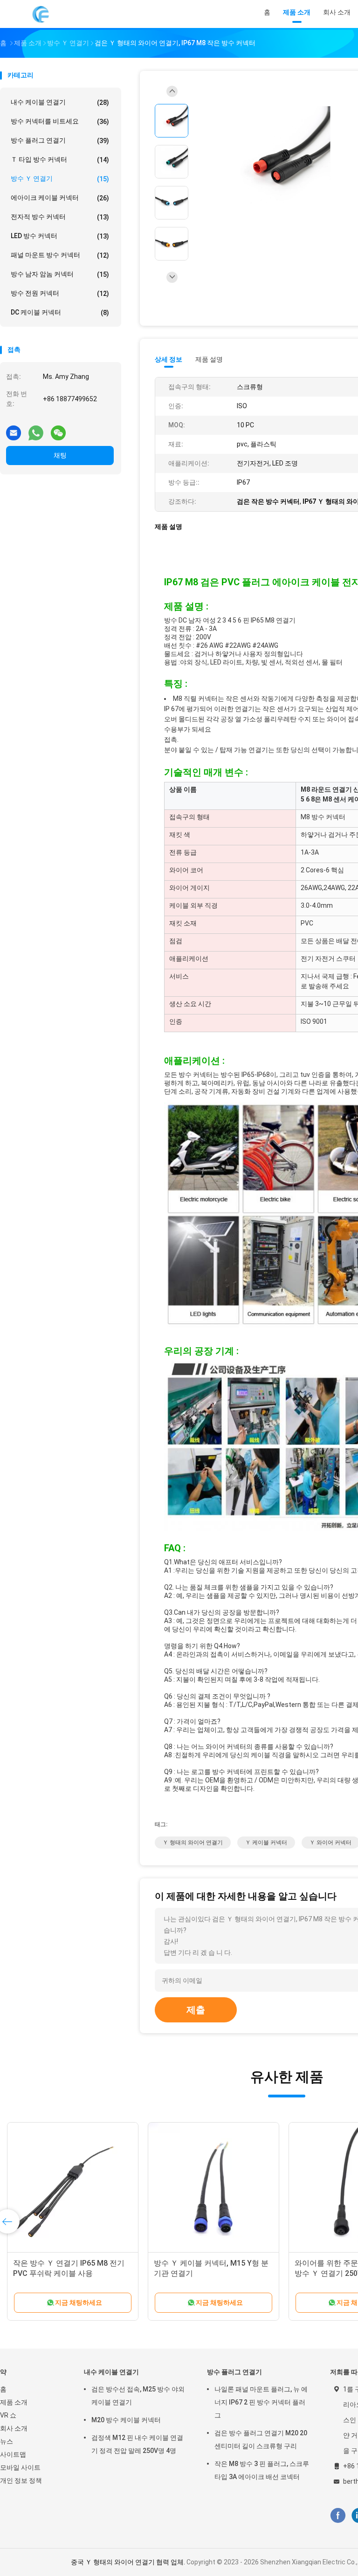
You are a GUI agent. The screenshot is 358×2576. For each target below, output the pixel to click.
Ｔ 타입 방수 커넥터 (60, 160)
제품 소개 (14, 2402)
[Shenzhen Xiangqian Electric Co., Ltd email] (14, 429)
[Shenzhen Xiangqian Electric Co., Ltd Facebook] (338, 2515)
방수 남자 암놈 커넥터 (60, 274)
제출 (196, 2010)
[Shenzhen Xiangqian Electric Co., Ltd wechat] (58, 429)
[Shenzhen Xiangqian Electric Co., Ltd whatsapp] (36, 429)
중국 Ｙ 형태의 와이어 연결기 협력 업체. (129, 2562)
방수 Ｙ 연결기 (60, 179)
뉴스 (7, 2441)
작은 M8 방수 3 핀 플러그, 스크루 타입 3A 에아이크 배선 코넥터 (262, 2470)
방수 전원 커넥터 (60, 293)
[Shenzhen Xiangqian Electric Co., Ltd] (41, 14)
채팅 (60, 455)
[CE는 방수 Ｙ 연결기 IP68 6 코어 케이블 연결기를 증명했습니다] (213, 2188)
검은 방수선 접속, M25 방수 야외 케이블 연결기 (138, 2396)
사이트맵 (13, 2454)
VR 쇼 (8, 2415)
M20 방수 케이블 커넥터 (126, 2420)
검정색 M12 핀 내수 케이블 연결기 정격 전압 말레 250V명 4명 (137, 2444)
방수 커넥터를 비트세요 (60, 121)
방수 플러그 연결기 (60, 140)
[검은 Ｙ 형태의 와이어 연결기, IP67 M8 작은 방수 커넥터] (272, 164)
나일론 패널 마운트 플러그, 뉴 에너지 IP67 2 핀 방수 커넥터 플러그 (261, 2402)
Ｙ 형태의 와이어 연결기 (193, 1843)
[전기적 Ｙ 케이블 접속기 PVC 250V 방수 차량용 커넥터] (73, 2188)
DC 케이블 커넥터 (60, 312)
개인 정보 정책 (21, 2480)
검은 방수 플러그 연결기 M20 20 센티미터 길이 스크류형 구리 (261, 2439)
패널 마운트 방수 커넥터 (60, 255)
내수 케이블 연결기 (60, 102)
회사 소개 (14, 2428)
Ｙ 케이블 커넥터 (266, 1843)
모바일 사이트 (20, 2467)
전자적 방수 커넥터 (60, 217)
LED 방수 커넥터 (60, 236)
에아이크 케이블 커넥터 (60, 198)
